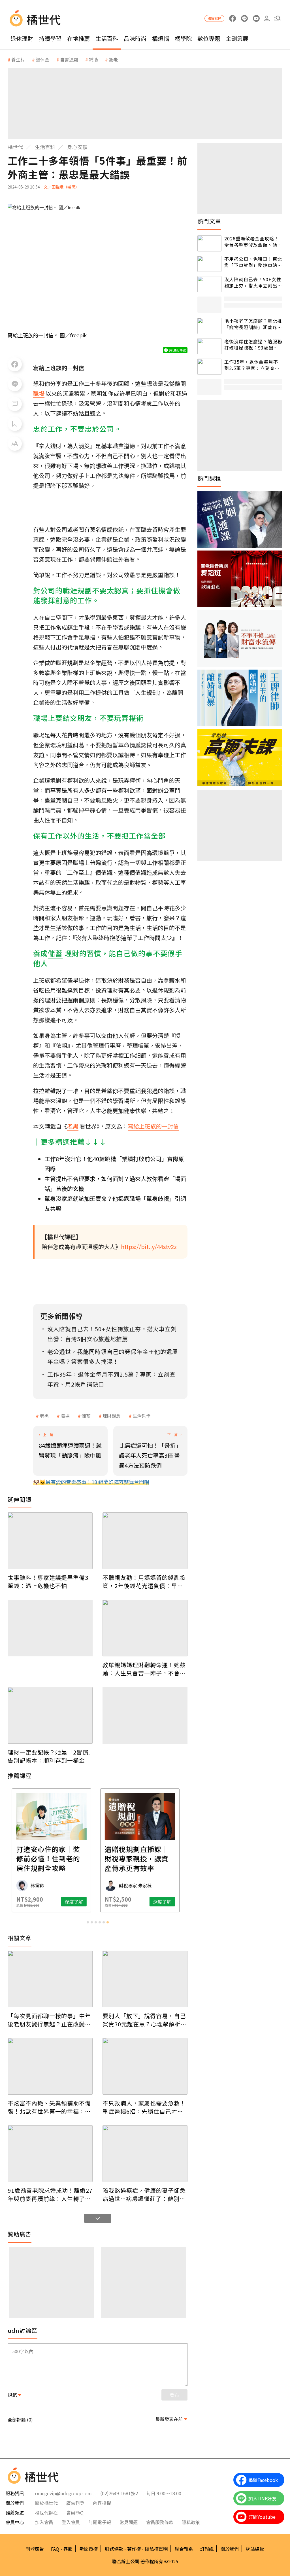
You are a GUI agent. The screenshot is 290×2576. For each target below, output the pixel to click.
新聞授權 (89, 2549)
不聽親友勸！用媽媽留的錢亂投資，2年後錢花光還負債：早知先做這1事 (144, 1582)
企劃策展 (237, 38)
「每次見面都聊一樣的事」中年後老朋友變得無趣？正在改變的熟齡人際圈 (49, 2020)
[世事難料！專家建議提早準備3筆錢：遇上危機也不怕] (50, 1541)
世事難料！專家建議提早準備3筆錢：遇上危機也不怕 (48, 1582)
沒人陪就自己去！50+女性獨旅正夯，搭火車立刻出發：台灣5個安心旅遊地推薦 (253, 282)
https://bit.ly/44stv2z (149, 1247)
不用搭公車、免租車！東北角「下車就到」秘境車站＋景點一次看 (253, 262)
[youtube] (256, 19)
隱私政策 (191, 2522)
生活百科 (107, 38)
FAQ (55, 2549)
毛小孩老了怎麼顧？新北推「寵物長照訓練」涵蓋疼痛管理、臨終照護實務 (253, 324)
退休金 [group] (42, 60)
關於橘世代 (46, 2503)
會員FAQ (75, 2513)
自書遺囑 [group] (69, 60)
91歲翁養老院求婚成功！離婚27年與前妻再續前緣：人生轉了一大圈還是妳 (50, 2194)
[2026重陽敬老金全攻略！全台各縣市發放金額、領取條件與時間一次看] (209, 243)
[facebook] (232, 19)
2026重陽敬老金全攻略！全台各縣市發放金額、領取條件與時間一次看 (253, 242)
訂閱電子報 (100, 2522)
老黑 (44, 1416)
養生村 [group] (18, 60)
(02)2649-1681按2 (119, 2493)
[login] (267, 19)
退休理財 (22, 38)
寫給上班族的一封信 (153, 1126)
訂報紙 (207, 2549)
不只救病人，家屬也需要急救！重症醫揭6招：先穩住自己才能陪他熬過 (144, 2107)
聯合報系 (184, 2549)
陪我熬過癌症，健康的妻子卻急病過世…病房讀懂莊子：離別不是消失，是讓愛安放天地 (144, 2194)
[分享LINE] (15, 384)
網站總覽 (255, 2549)
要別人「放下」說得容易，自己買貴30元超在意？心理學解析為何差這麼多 (145, 2020)
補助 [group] (93, 60)
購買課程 (214, 18)
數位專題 (209, 38)
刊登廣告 (35, 2549)
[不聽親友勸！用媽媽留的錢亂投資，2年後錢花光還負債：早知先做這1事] (145, 1541)
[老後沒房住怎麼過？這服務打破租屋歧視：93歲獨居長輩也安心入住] (209, 346)
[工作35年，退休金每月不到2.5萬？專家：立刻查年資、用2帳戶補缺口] (209, 367)
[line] (244, 19)
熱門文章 (209, 221)
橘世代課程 (46, 2513)
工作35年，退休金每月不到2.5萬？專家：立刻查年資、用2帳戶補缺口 (252, 365)
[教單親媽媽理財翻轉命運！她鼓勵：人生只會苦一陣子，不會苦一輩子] (145, 1628)
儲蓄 (86, 1416)
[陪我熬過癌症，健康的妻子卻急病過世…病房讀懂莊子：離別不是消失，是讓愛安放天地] (145, 2154)
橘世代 (15, 147)
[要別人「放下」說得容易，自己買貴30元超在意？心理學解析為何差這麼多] (145, 1979)
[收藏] (15, 424)
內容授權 (102, 2503)
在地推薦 (78, 38)
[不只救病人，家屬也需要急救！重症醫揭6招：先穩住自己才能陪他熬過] (145, 2066)
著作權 (134, 2549)
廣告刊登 (75, 2503)
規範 (12, 2395)
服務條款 (114, 2549)
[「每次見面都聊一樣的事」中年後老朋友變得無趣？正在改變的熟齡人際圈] (50, 1979)
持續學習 (50, 38)
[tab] (88, 1922)
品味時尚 (135, 38)
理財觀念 (112, 1416)
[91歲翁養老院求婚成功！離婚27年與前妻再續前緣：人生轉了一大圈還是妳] (50, 2154)
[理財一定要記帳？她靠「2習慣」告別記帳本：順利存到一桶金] (50, 1715)
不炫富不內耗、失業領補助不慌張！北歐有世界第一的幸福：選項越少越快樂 (49, 2107)
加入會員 (44, 2522)
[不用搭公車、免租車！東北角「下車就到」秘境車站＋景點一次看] (209, 264)
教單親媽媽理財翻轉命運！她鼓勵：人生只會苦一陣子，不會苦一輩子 (144, 1669)
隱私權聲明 (156, 2549)
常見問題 (129, 2522)
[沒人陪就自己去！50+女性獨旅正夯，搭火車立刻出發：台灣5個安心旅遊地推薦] (209, 284)
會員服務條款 (160, 2522)
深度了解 (32, 1902)
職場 (65, 1416)
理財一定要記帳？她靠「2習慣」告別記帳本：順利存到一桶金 (50, 1756)
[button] (277, 19)
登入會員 (71, 2522)
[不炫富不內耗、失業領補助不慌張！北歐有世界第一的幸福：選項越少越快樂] (50, 2066)
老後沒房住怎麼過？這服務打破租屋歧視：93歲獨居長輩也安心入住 (253, 345)
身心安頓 (77, 147)
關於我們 (230, 2549)
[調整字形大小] (15, 444)
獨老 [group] (113, 60)
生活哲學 (142, 1416)
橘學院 (183, 38)
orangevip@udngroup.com (63, 2493)
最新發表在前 (169, 2419)
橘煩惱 (161, 38)
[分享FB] (15, 364)
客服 (68, 2549)
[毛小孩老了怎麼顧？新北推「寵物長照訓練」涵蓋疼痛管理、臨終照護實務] (209, 326)
